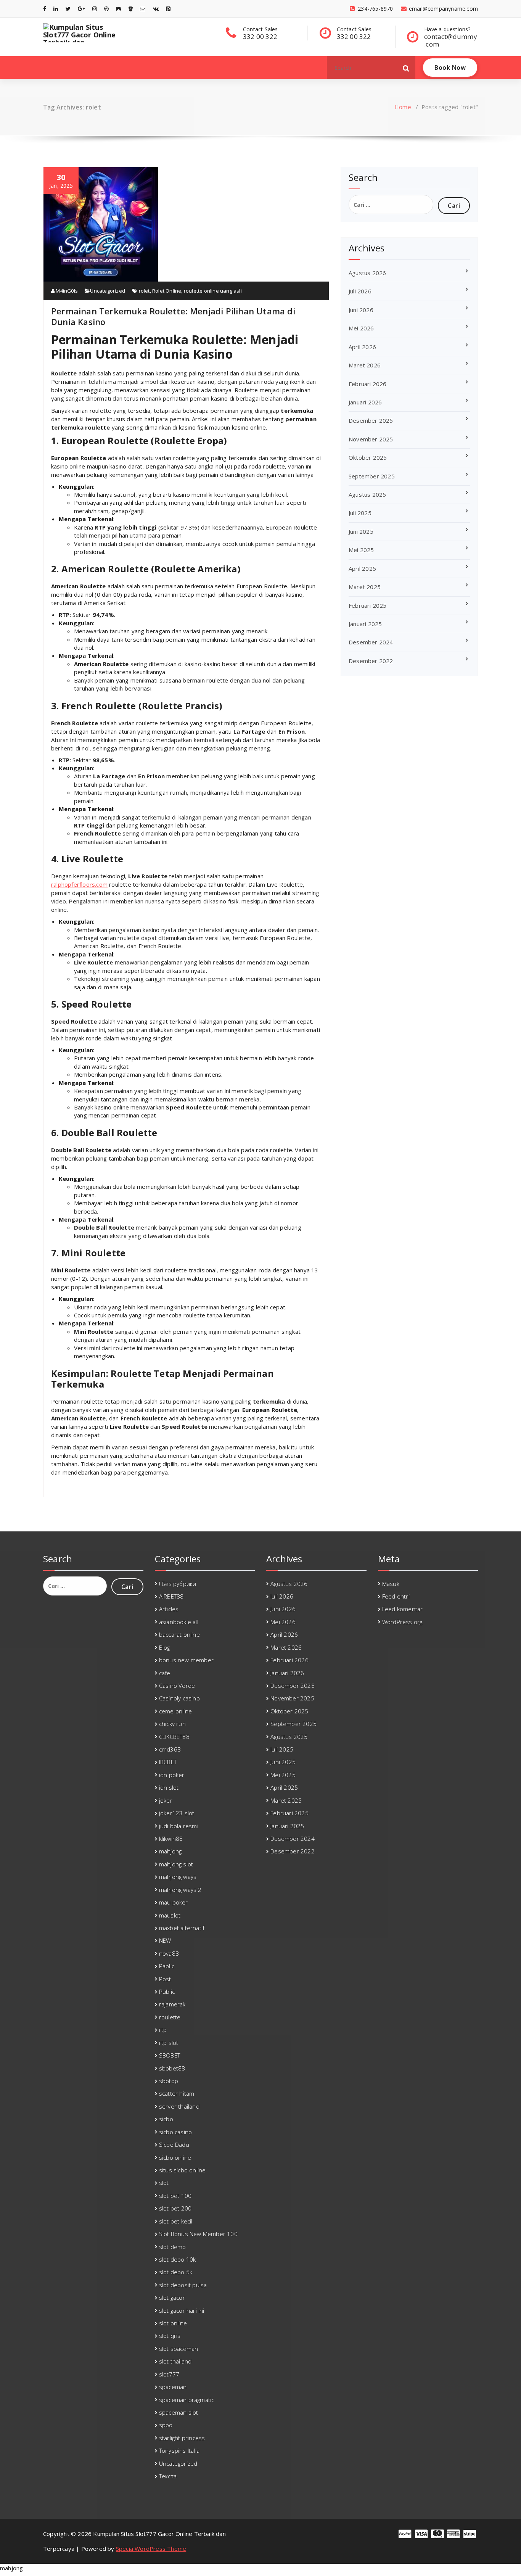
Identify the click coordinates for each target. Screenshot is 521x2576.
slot (164, 2183)
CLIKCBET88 (174, 1737)
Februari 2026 (368, 384)
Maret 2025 (365, 587)
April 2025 (362, 568)
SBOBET (170, 2055)
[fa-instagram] (95, 9)
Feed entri (396, 1596)
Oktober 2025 (368, 457)
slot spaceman (179, 2349)
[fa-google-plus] (81, 9)
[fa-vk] (156, 9)
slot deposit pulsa (183, 2285)
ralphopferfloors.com (79, 884)
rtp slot (169, 2043)
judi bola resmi (179, 1826)
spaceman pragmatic (187, 2400)
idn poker (172, 1775)
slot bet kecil (176, 2221)
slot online (173, 2323)
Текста (168, 2476)
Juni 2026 (361, 310)
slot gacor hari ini (182, 2310)
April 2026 (362, 347)
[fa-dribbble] (106, 9)
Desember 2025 (371, 420)
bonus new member (186, 1660)
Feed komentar (403, 1609)
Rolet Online (167, 291)
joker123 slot (177, 1813)
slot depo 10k (178, 2259)
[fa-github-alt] (118, 9)
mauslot (170, 1915)
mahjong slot (176, 1864)
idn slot (169, 1787)
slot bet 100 (175, 2196)
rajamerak (172, 2004)
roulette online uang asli (213, 291)
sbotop (169, 2081)
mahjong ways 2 (180, 1890)
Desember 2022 (371, 661)
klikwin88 (171, 1839)
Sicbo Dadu (174, 2145)
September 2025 (372, 476)
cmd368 (170, 1749)
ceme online (175, 1711)
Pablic (167, 1966)
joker (166, 1800)
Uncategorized (108, 291)
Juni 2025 (361, 531)
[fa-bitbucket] (131, 9)
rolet (144, 291)
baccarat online (179, 1634)
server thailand (179, 2106)
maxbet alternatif (182, 1928)
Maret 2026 (365, 365)
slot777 (169, 2374)
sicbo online (175, 2157)
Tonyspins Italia (179, 2450)
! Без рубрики (178, 1584)
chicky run (172, 1724)
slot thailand (175, 2361)
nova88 (169, 1953)
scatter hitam (177, 2093)
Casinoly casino (179, 1698)
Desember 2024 (371, 642)
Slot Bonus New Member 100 (198, 2234)
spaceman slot (179, 2412)
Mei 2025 (361, 550)
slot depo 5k (176, 2272)
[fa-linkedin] (56, 9)
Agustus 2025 (367, 494)
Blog (165, 1647)
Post (165, 1979)
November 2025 (371, 439)
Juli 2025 (360, 513)
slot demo (173, 2247)
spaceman (173, 2387)
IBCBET (168, 1762)
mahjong (170, 1851)
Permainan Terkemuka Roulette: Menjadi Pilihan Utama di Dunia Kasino (173, 316)
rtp (163, 2030)
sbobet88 (172, 2068)
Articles (169, 1609)
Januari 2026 (365, 402)
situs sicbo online (183, 2170)
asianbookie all (179, 1622)
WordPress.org (402, 1622)
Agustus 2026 (367, 273)
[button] (406, 68)
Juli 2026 (360, 291)
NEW (165, 1940)
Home (403, 107)
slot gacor (172, 2297)
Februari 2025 (368, 605)
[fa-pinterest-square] (168, 9)
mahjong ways (178, 1877)
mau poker (174, 1902)
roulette (170, 2017)
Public (167, 1992)
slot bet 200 (175, 2208)
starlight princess (182, 2438)
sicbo (166, 2119)
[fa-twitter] (68, 9)
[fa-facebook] (45, 9)
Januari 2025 (365, 624)
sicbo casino (175, 2132)
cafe (165, 1673)
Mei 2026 (361, 328)
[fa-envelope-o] (143, 9)
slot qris (170, 2336)
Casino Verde (177, 1686)
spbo (166, 2425)
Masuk (391, 1584)
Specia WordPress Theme (151, 2549)
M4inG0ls (66, 291)
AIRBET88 (171, 1596)
